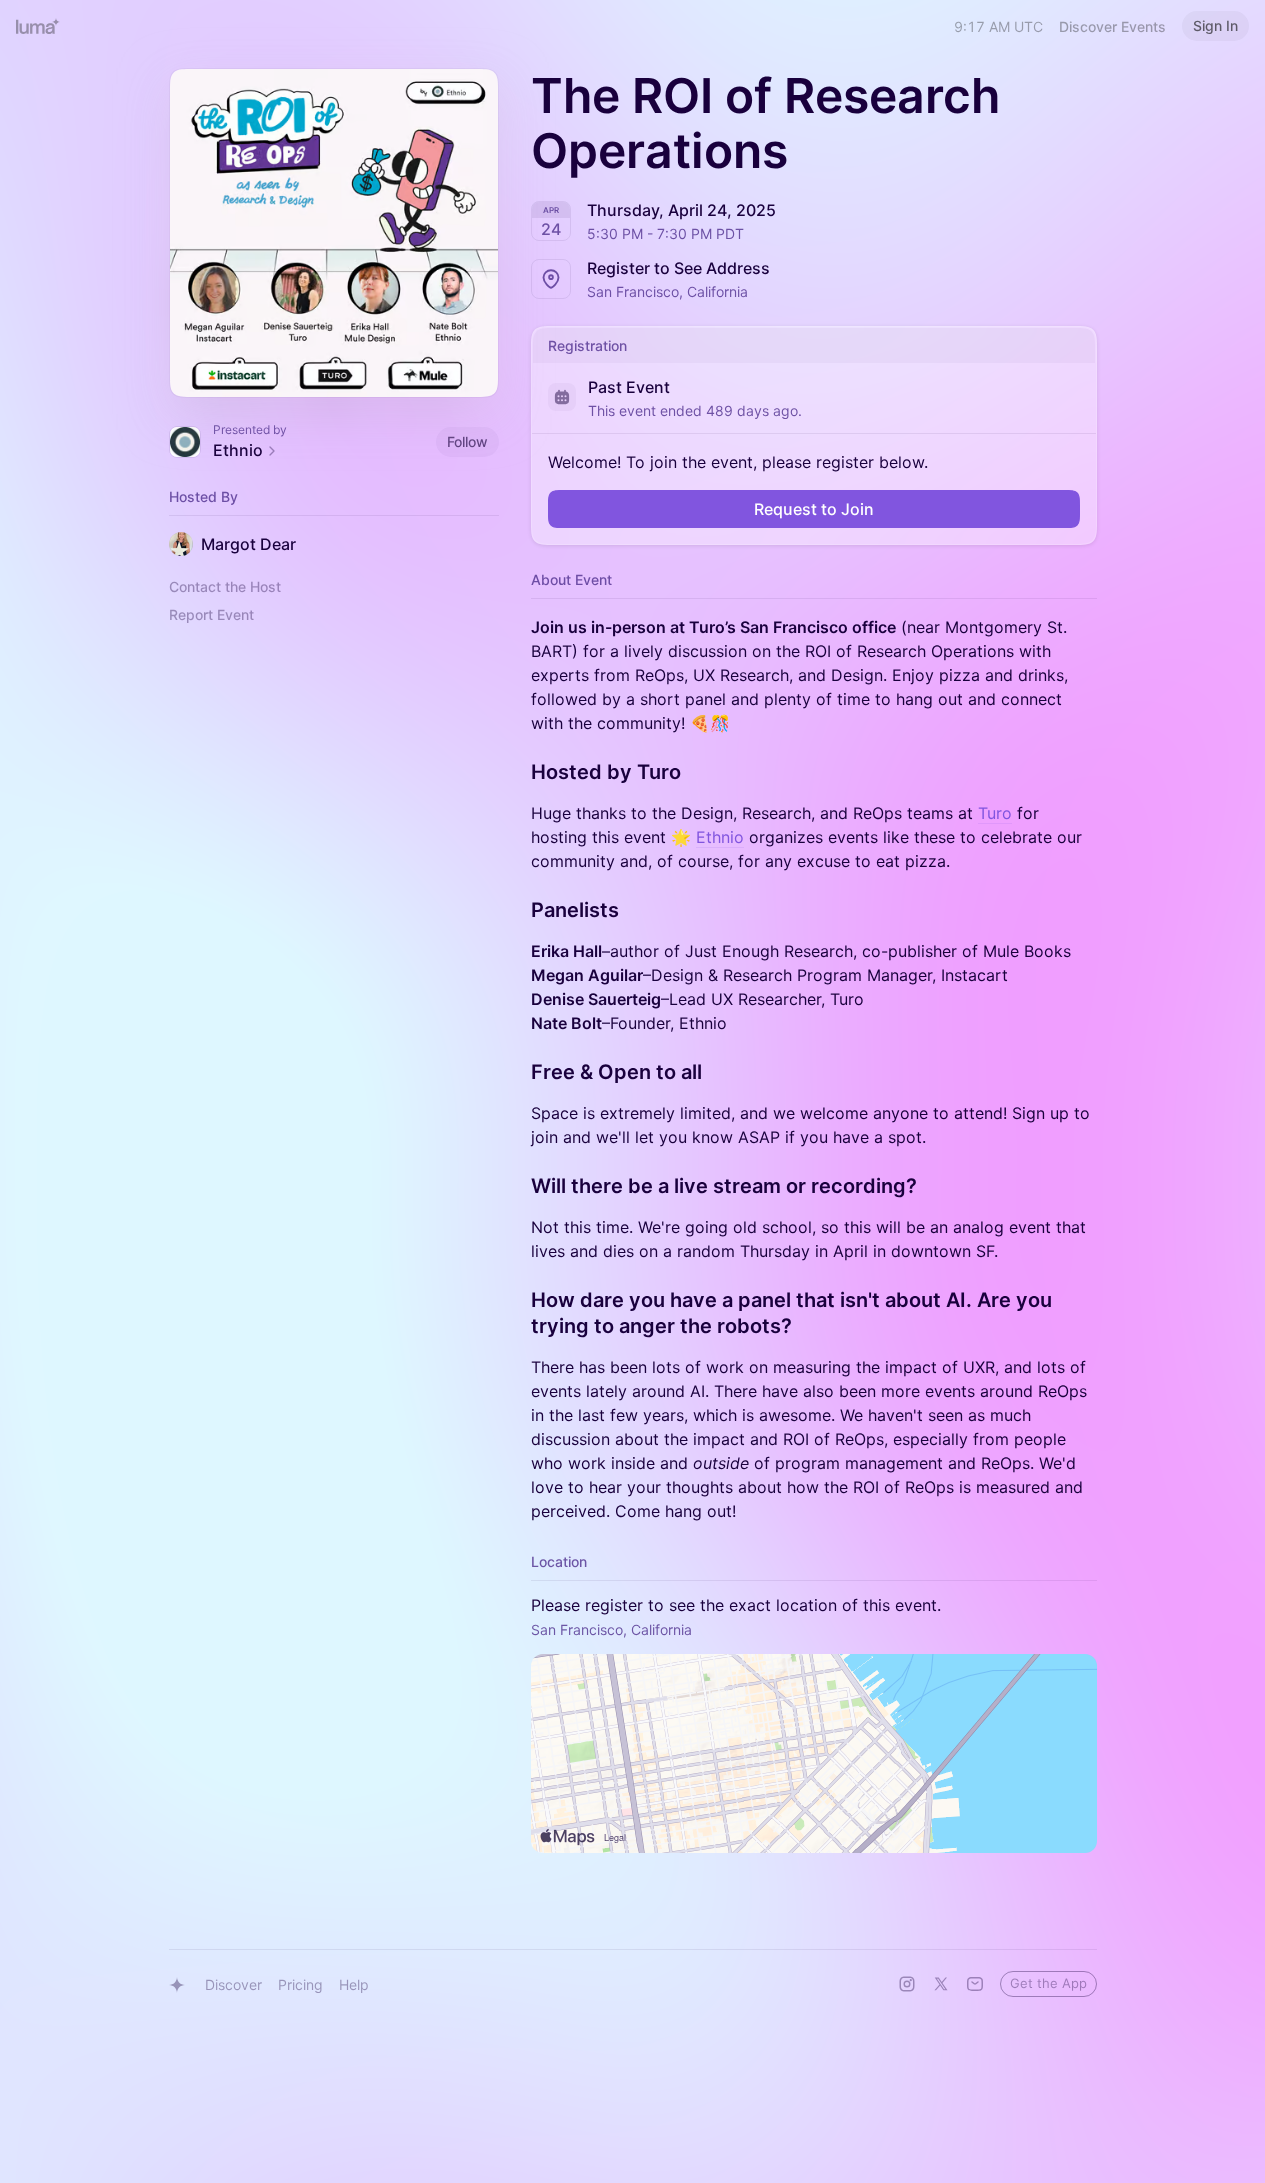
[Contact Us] (975, 1984)
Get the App (1048, 1983)
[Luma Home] (38, 26)
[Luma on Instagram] (907, 1984)
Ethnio (720, 837)
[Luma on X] (941, 1984)
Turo (995, 813)
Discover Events (1112, 26)
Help (354, 1984)
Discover (233, 1984)
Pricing (300, 1984)
